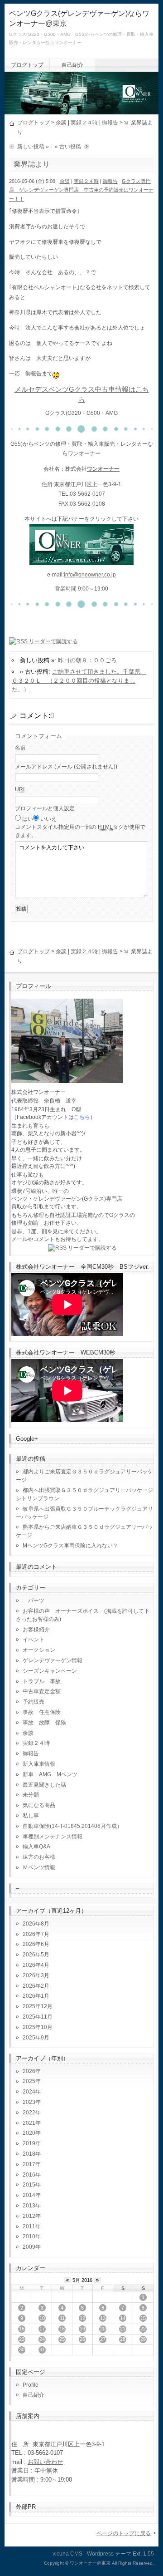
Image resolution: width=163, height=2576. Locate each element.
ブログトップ (27, 65)
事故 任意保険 (42, 1712)
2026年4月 (36, 1965)
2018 (29, 2154)
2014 (29, 2195)
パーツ (34, 1601)
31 (42, 2349)
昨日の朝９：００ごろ (87, 660)
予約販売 (34, 1702)
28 (123, 2339)
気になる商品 (39, 1805)
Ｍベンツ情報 (39, 1867)
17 (42, 2329)
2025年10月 (38, 2027)
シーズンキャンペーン (50, 1671)
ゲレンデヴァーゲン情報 (53, 1660)
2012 (29, 2216)
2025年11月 (38, 2017)
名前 (20, 748)
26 (82, 2339)
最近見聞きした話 (44, 1785)
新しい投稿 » (33, 147)
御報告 (110, 123)
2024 (29, 2092)
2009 (29, 2247)
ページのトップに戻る (124, 2533)
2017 (29, 2164)
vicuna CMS (67, 2554)
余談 (61, 123)
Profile (31, 2385)
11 (62, 2318)
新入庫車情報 (39, 1764)
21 (123, 2329)
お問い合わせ (45, 2462)
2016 (29, 2175)
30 (22, 2349)
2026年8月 (36, 1924)
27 (103, 2339)
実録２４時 (84, 123)
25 (62, 2339)
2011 (29, 2226)
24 (42, 2339)
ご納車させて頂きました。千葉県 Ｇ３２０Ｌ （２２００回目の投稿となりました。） (79, 680)
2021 (29, 2123)
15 (143, 2318)
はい (28, 819)
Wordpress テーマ (109, 2554)
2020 (29, 2133)
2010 (29, 2236)
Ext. (137, 2554)
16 (22, 2329)
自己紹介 (72, 65)
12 (82, 2318)
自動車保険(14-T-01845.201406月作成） (72, 1826)
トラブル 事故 (42, 1681)
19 (82, 2329)
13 (103, 2318)
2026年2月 (36, 1986)
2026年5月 (36, 1955)
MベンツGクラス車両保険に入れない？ (70, 1546)
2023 (29, 2102)
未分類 (31, 1795)
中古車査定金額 (42, 1691)
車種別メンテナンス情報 (53, 1837)
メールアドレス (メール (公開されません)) (66, 767)
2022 (29, 2113)
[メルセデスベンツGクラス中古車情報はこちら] (81, 560)
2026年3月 (36, 1975)
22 (143, 2329)
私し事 (31, 1816)
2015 (29, 2185)
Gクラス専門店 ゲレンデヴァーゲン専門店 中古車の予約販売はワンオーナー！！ (81, 190)
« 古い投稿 (68, 147)
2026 (29, 2071)
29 (143, 2339)
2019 (29, 2143)
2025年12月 (38, 2006)
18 (62, 2329)
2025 (29, 2081)
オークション (39, 1650)
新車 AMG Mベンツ (53, 1774)
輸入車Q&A (36, 1847)
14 (123, 2318)
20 (103, 2329)
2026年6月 (36, 1944)
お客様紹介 (36, 1630)
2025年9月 (36, 2038)
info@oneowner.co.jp (90, 575)
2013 (29, 2206)
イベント (34, 1640)
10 (42, 2318)
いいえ (48, 819)
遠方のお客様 (39, 1857)
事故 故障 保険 (44, 1723)
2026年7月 (36, 1934)
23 (22, 2339)
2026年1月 (36, 1996)
